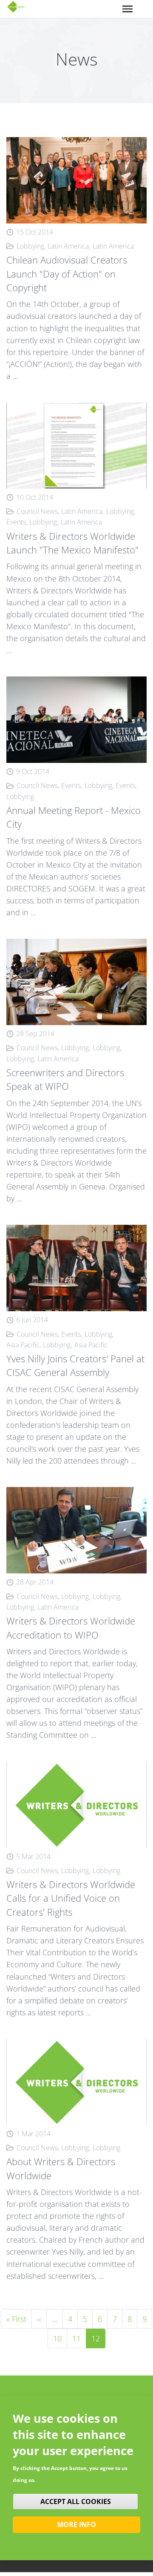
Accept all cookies (76, 2501)
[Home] (16, 7)
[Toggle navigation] (127, 9)
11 (79, 2338)
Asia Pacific (23, 1345)
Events (16, 522)
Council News (37, 511)
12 (98, 2338)
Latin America (68, 246)
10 (60, 2338)
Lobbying (30, 246)
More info (76, 2524)
